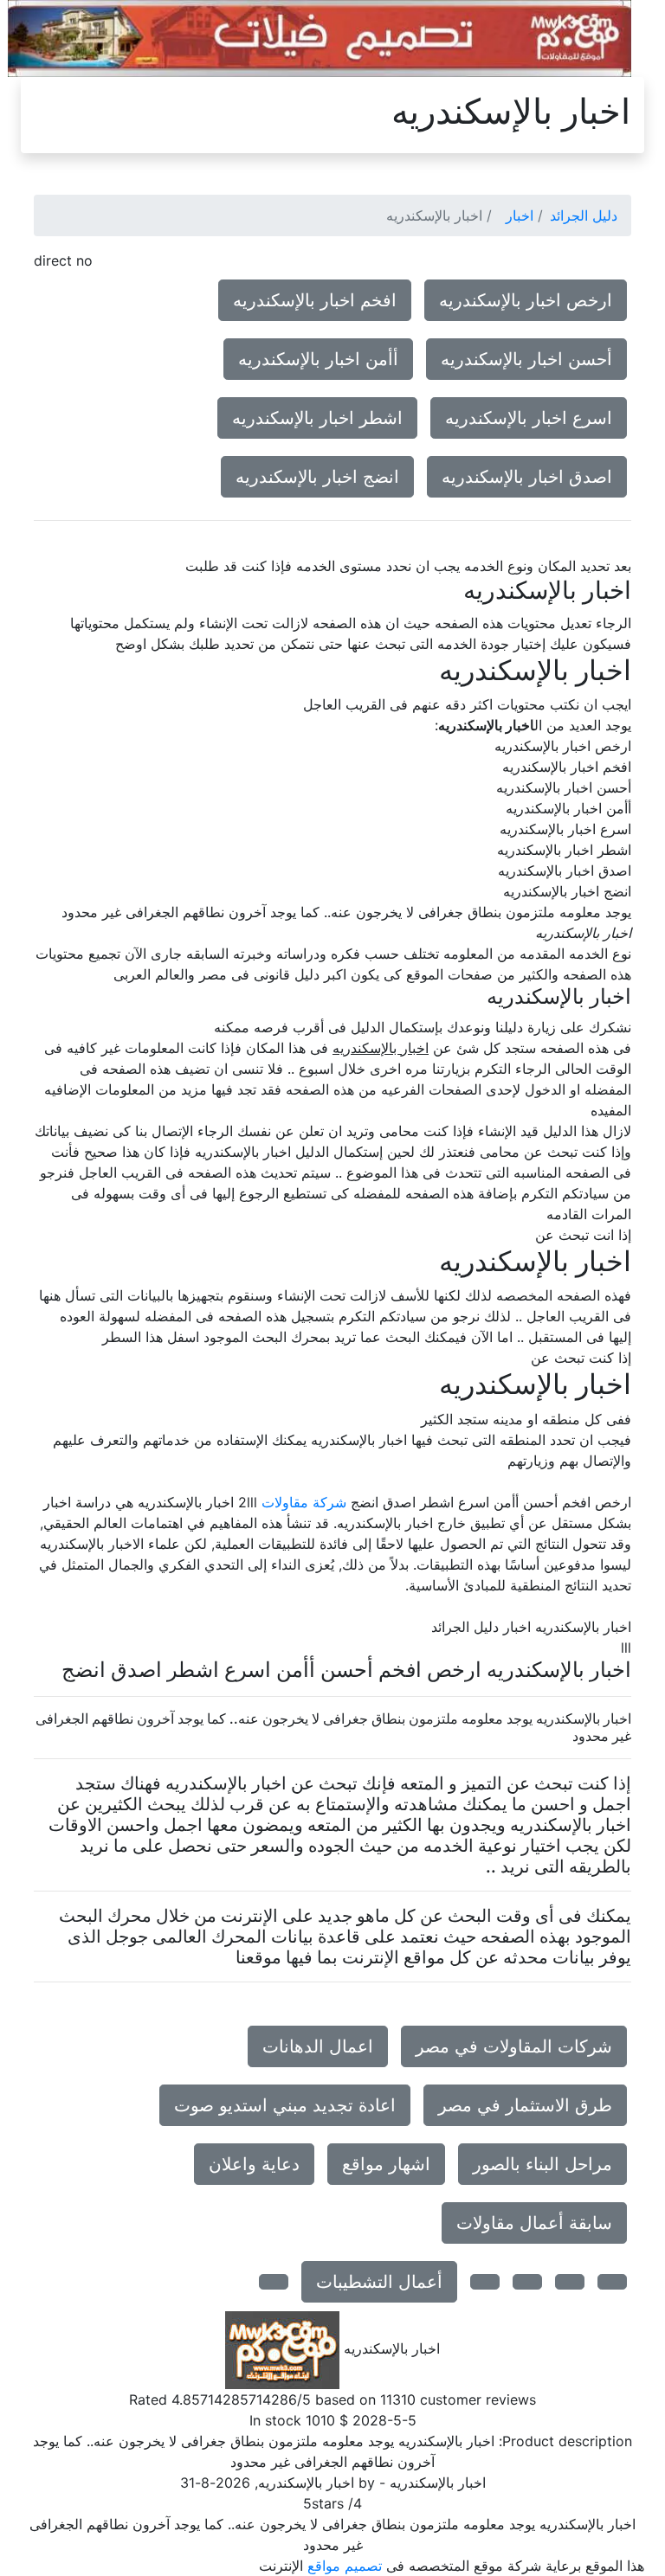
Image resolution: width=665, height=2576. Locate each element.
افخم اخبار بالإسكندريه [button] (315, 300)
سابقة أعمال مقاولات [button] (534, 2223)
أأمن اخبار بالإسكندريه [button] (318, 359)
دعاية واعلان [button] (254, 2164)
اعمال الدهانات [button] (318, 2046)
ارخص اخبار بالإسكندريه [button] (526, 300)
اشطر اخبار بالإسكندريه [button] (317, 418)
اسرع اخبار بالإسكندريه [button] (529, 418)
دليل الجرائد (584, 215)
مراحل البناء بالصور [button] (542, 2164)
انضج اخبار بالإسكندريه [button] (317, 477)
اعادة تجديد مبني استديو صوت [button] (285, 2105)
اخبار (520, 215)
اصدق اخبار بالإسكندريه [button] (527, 477)
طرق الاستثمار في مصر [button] (525, 2105)
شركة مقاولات (304, 1502)
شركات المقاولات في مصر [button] (514, 2046)
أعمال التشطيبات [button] (379, 2282)
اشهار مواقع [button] (386, 2164)
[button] (612, 2282)
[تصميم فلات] (320, 37)
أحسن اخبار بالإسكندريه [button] (526, 359)
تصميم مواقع (345, 2566)
